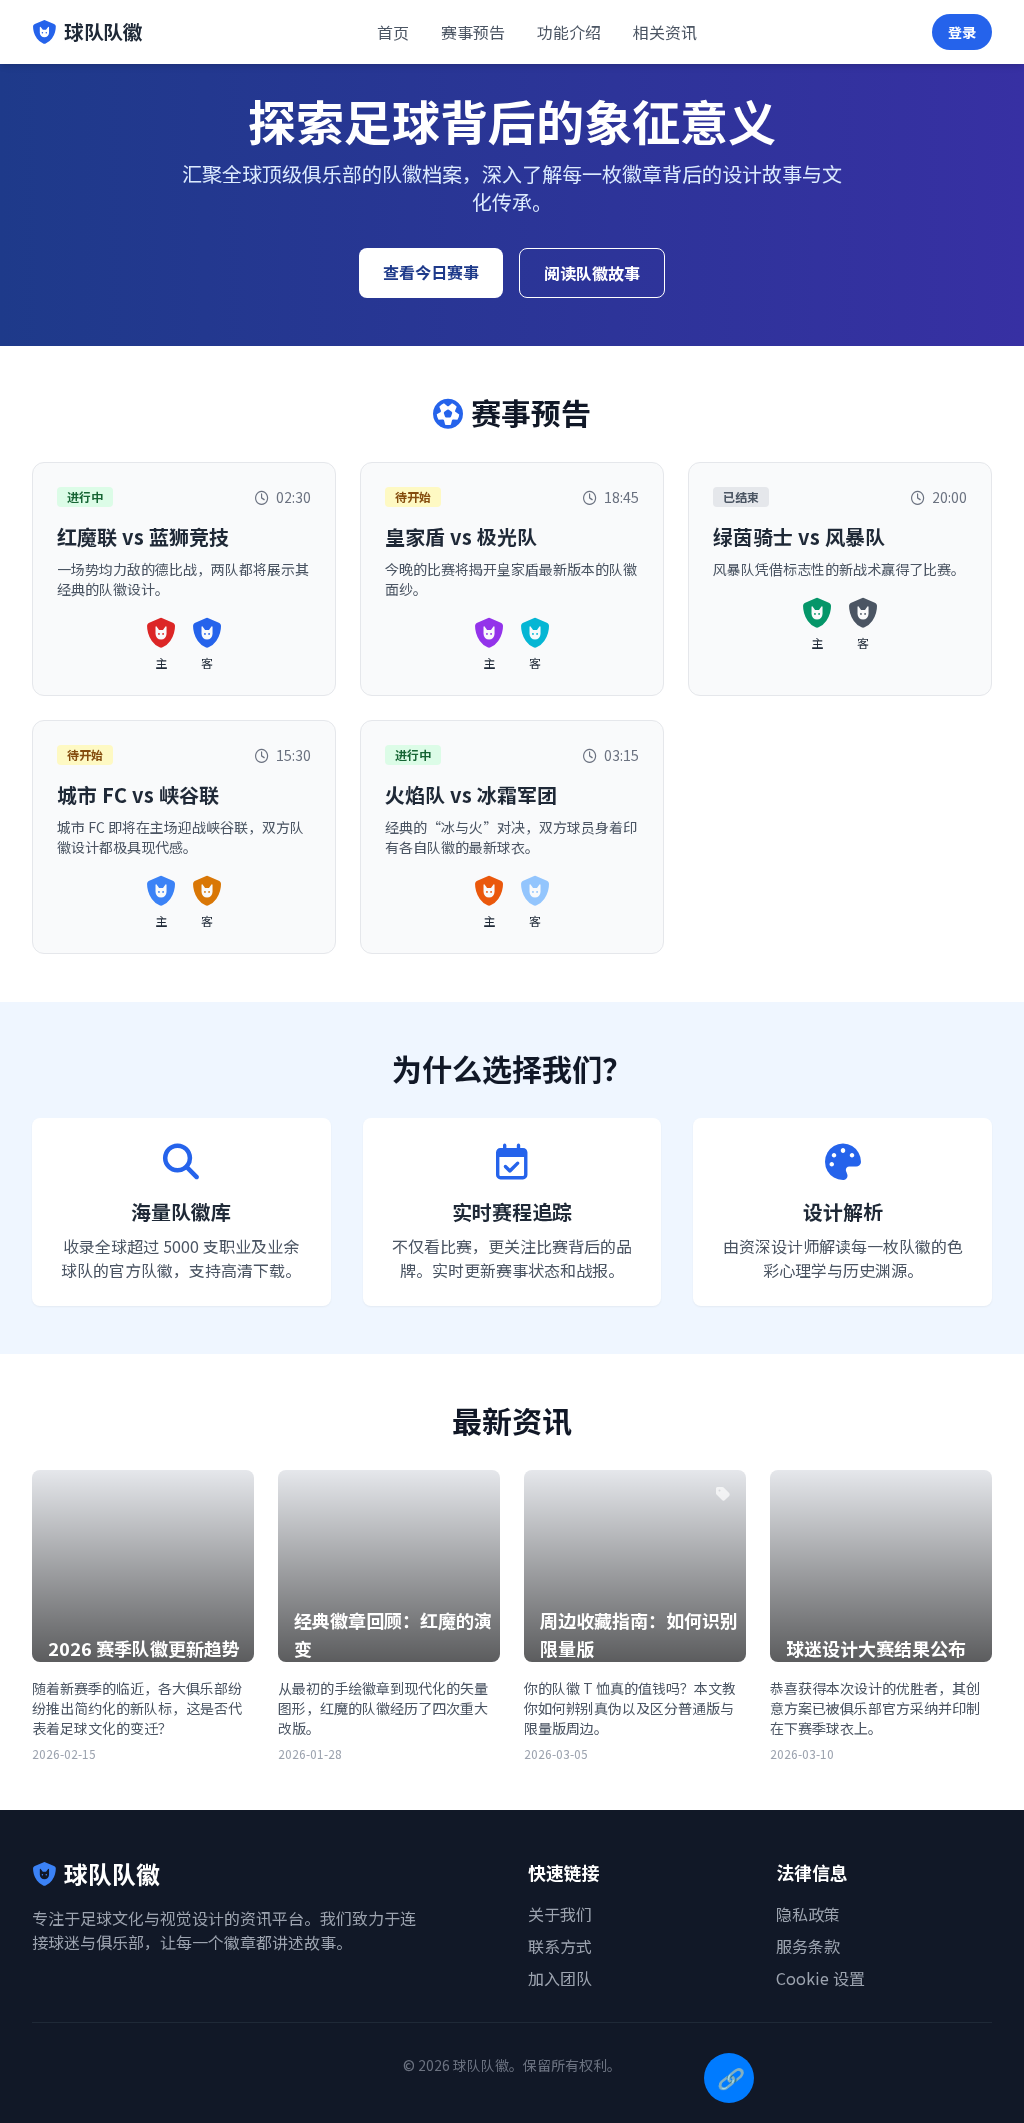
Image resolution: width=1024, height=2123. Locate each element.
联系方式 (560, 1946)
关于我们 (560, 1914)
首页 (393, 32)
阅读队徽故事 (592, 273)
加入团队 (560, 1978)
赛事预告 (473, 32)
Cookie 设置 (820, 1978)
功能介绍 (569, 32)
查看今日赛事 (431, 272)
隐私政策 (808, 1914)
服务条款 (808, 1946)
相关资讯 (665, 32)
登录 (962, 32)
